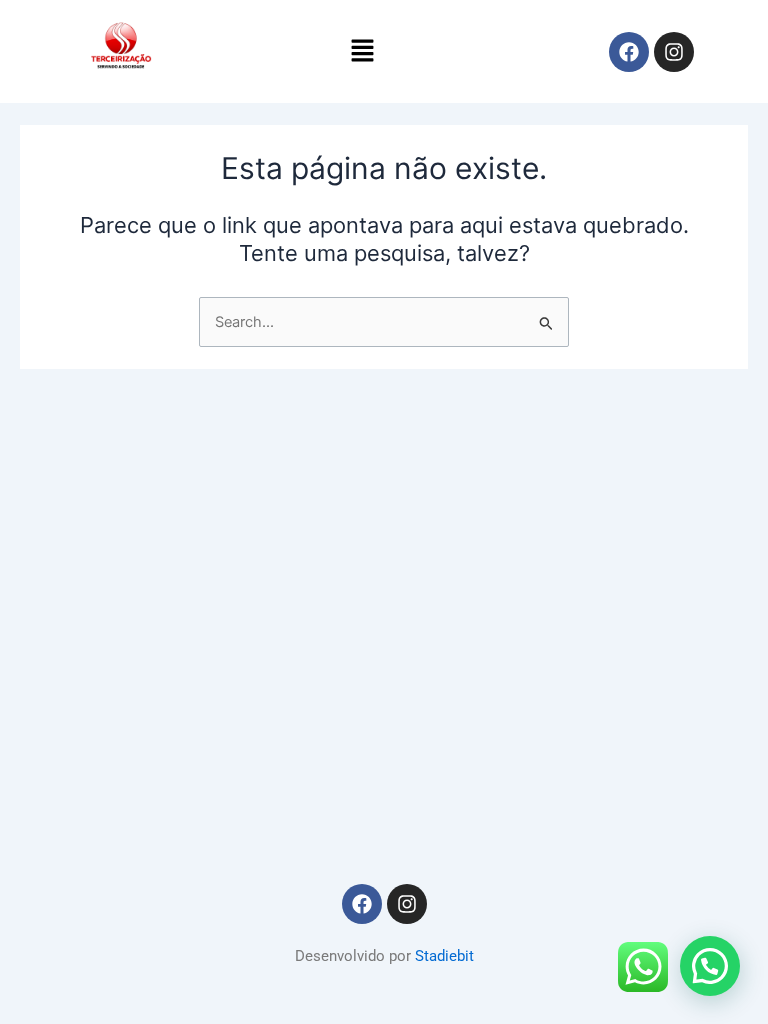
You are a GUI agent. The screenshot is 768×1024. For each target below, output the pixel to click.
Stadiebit (444, 956)
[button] (362, 51)
